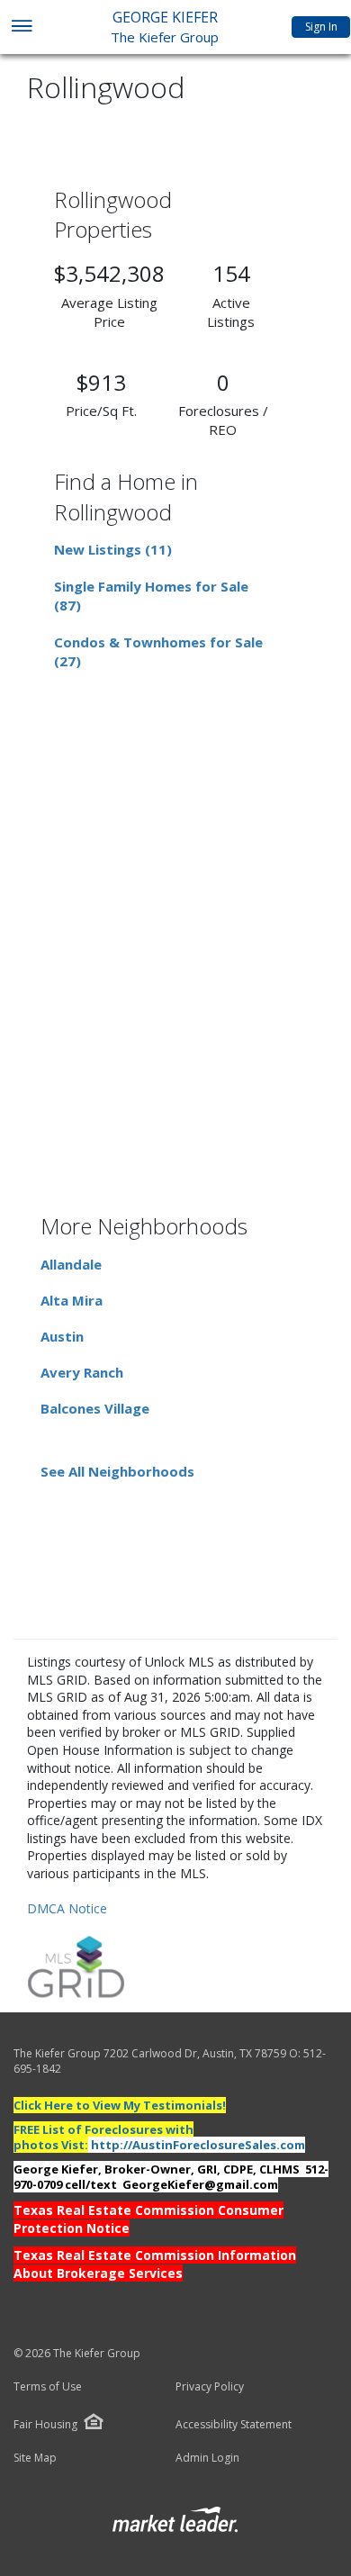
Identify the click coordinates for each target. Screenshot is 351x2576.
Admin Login (207, 2458)
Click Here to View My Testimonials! (120, 2105)
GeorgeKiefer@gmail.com (200, 2184)
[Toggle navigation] (21, 27)
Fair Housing (45, 2424)
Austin (62, 1336)
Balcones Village (95, 1408)
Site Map (35, 2458)
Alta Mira (72, 1300)
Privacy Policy (210, 2387)
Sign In (321, 27)
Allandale (71, 1264)
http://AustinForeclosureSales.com (198, 2145)
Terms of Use (48, 2387)
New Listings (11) (113, 549)
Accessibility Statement (234, 2425)
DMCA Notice (67, 1908)
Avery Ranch (82, 1372)
